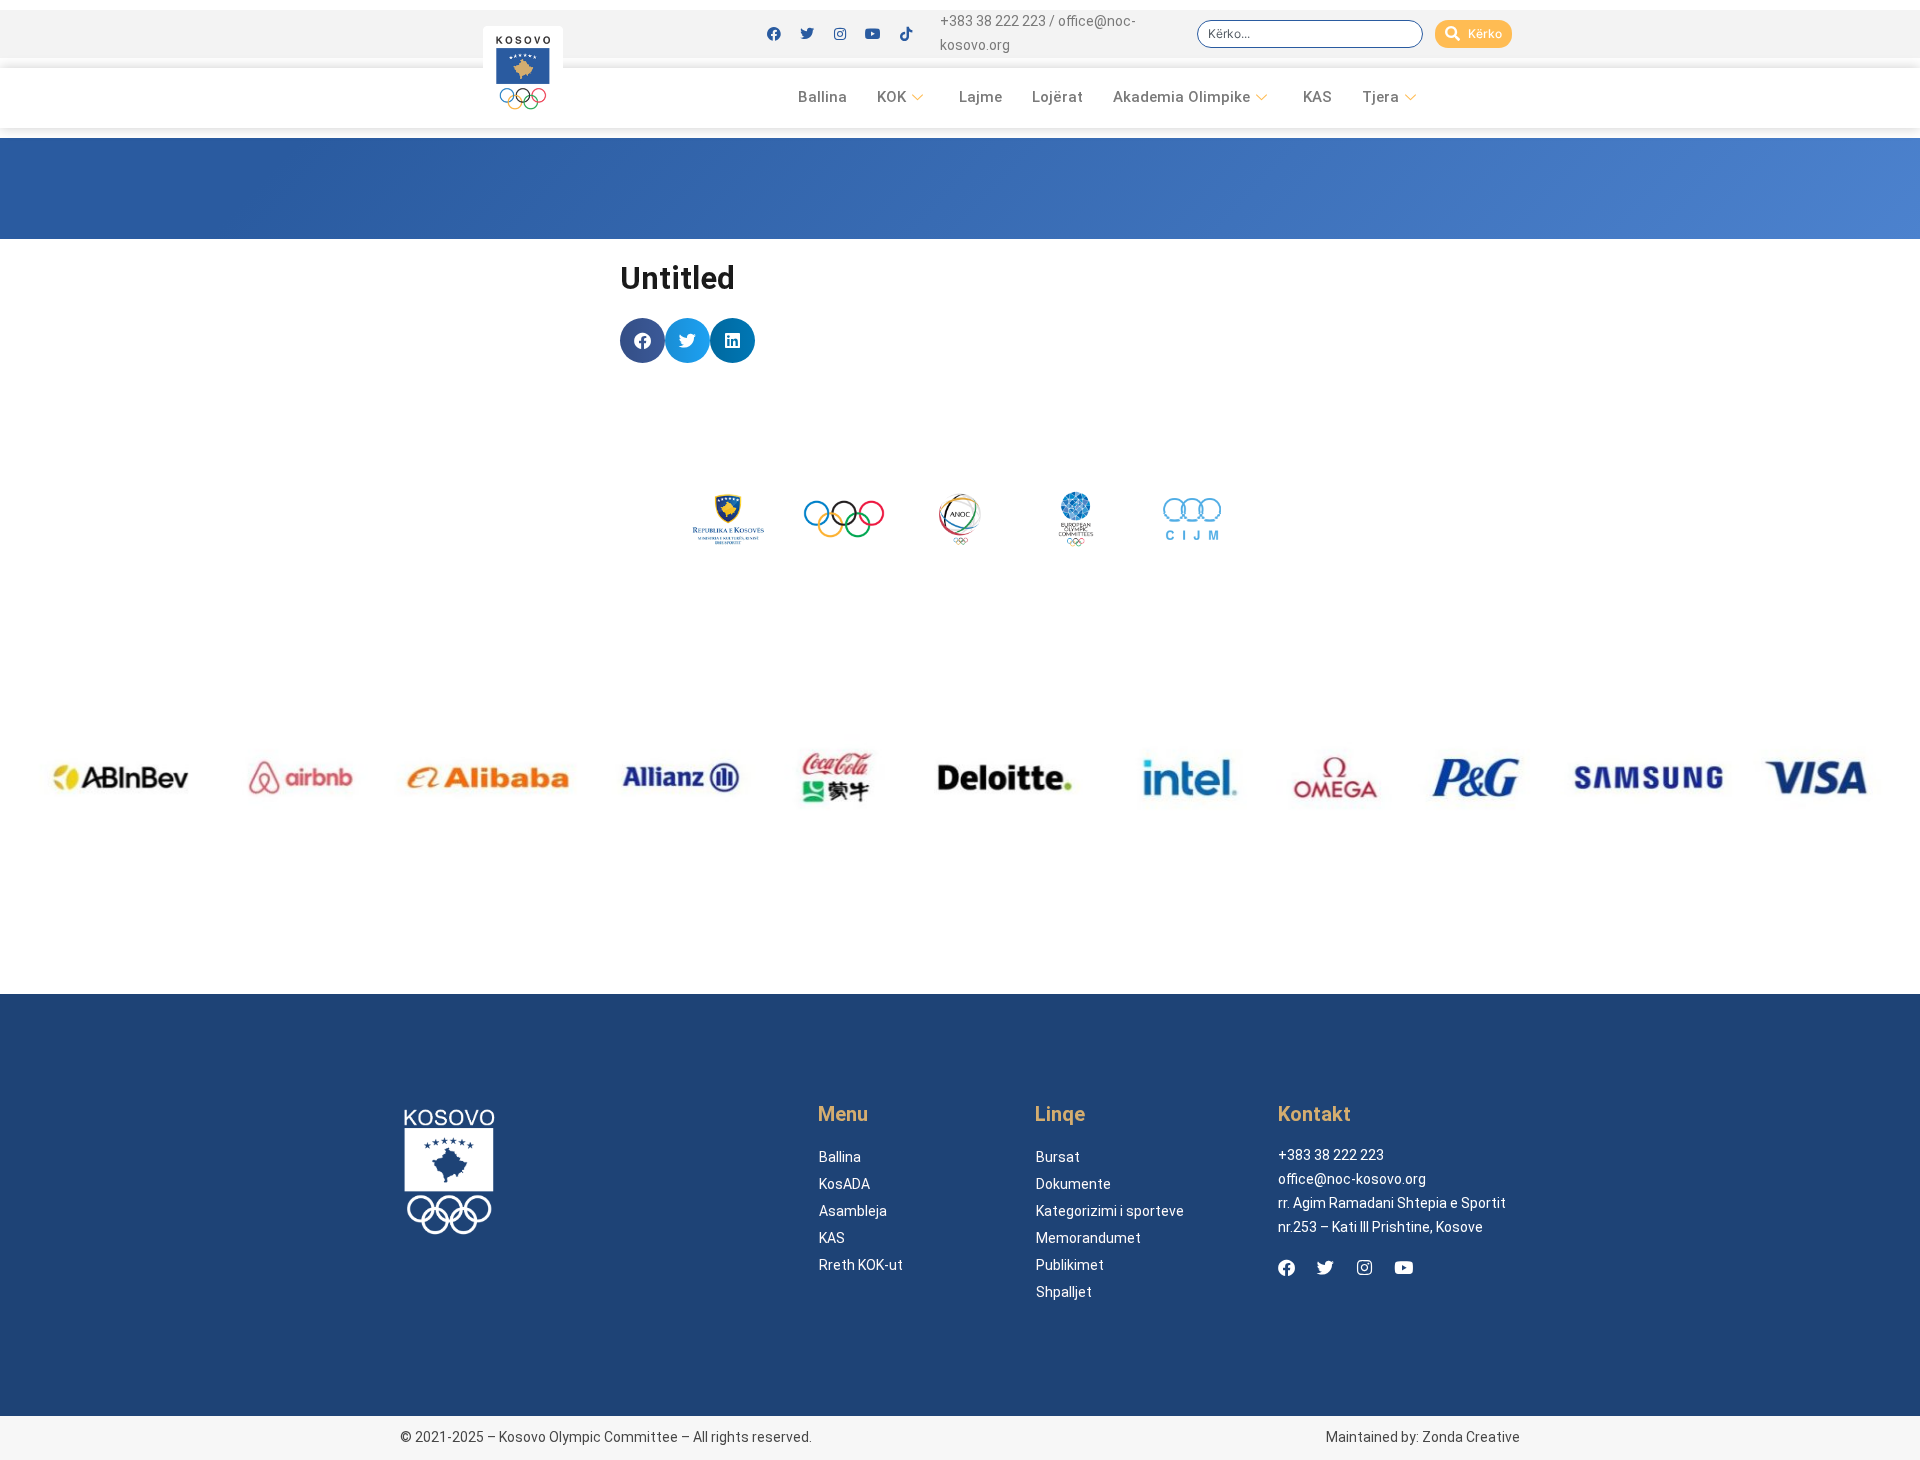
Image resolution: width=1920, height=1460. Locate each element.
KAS (1317, 97)
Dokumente (1073, 1184)
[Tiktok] (906, 34)
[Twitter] (807, 34)
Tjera (1380, 97)
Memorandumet (1088, 1238)
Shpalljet (1064, 1292)
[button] (642, 340)
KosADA (844, 1184)
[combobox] (1310, 34)
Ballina (822, 97)
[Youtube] (873, 34)
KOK (891, 97)
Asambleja (853, 1211)
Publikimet (1070, 1265)
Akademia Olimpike (1181, 97)
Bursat (1058, 1157)
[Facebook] (774, 34)
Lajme (980, 97)
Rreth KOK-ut (861, 1265)
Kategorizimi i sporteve (1110, 1211)
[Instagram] (840, 34)
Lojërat (1057, 97)
